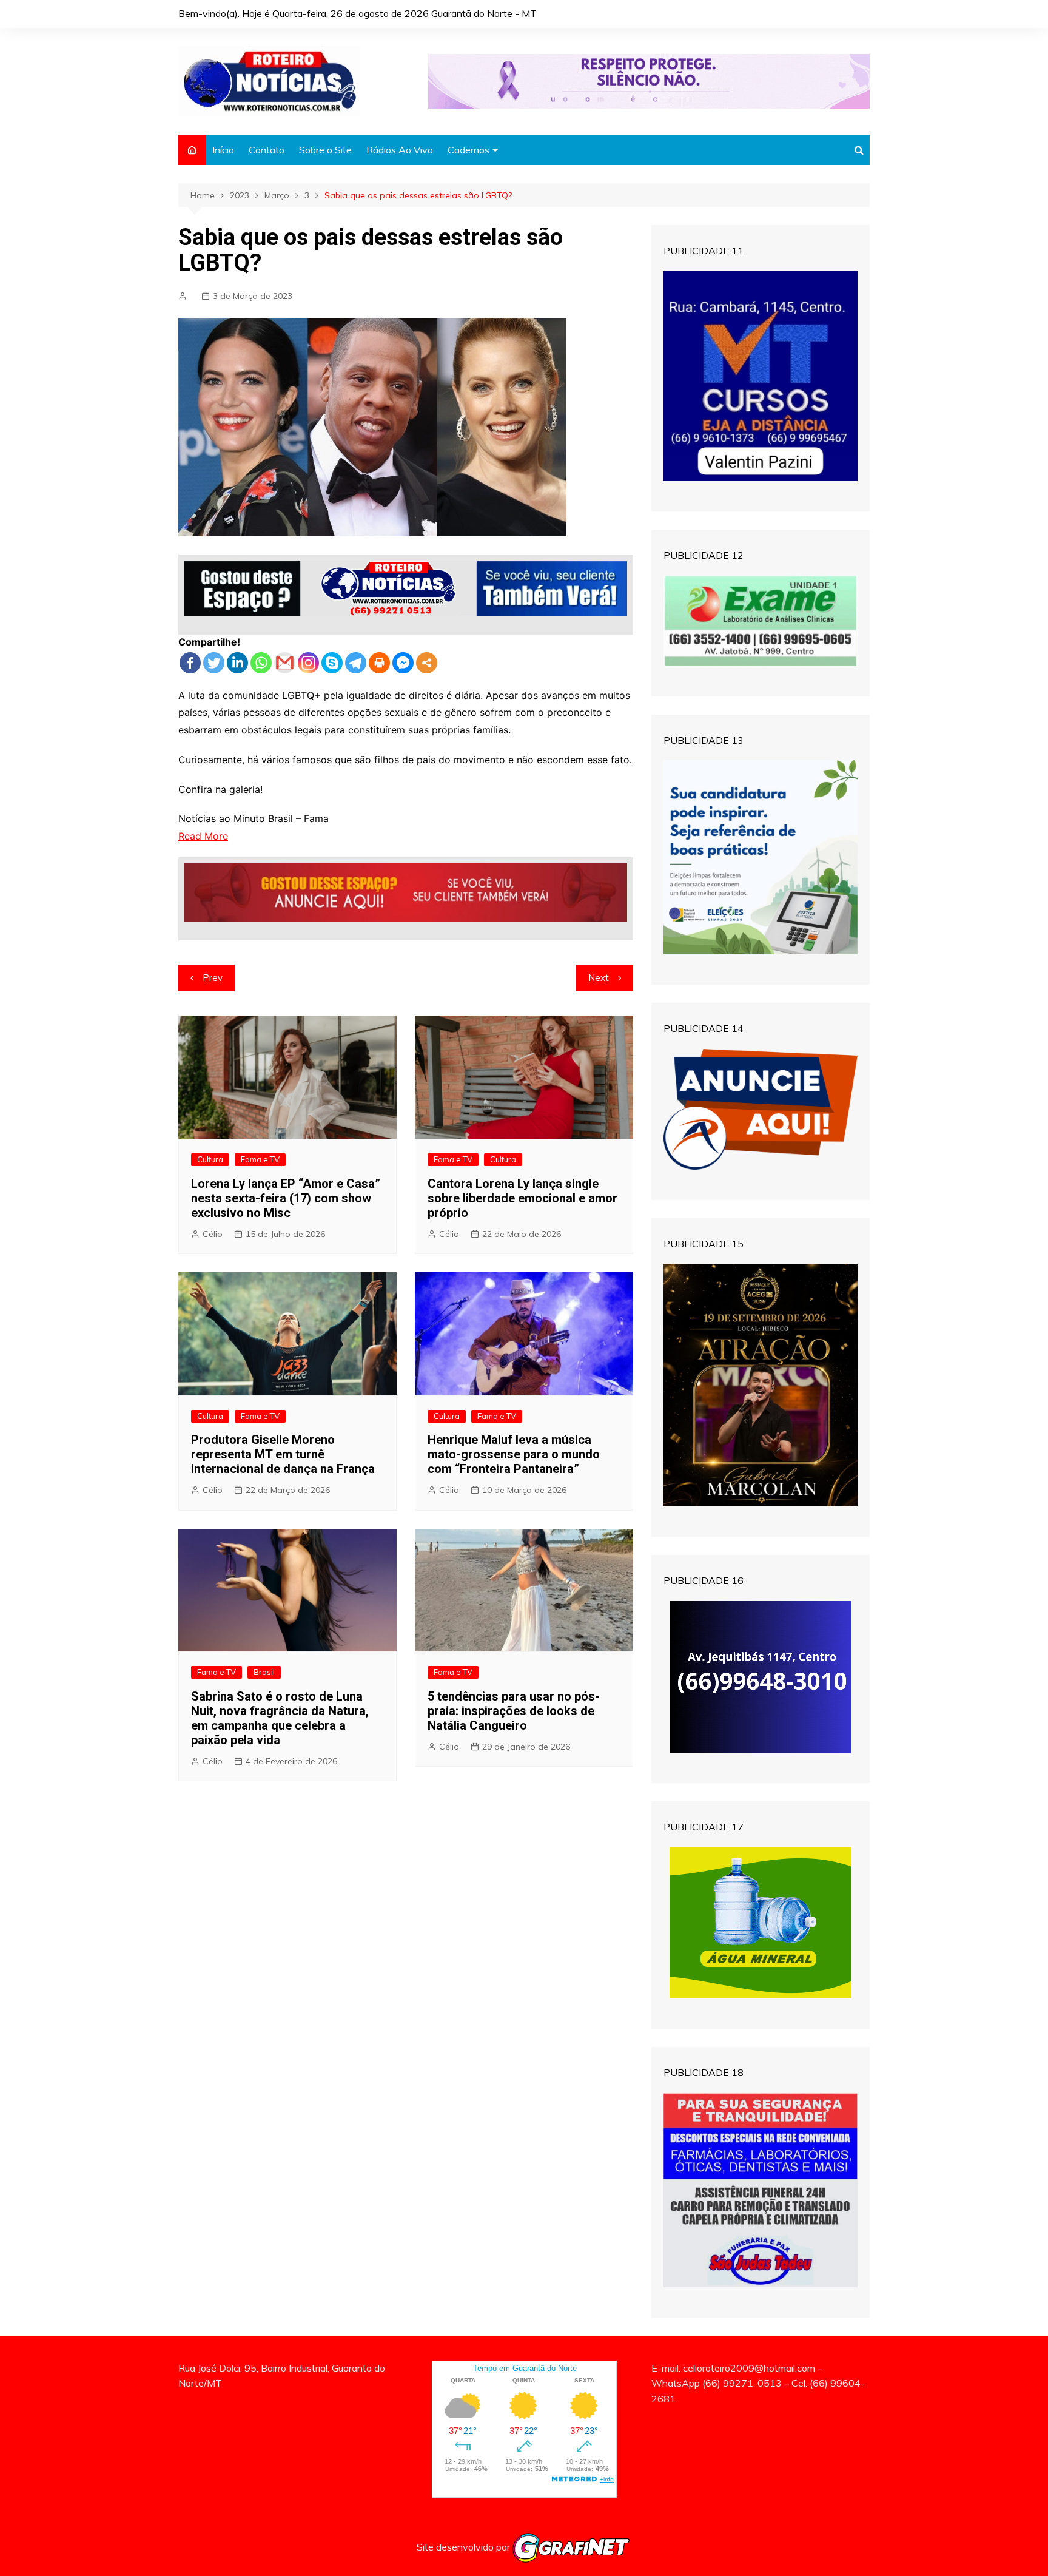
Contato (267, 150)
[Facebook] (190, 663)
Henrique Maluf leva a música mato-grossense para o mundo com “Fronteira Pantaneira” (514, 1454)
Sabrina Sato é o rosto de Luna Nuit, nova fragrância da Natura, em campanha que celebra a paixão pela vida (280, 1718)
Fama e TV (260, 1159)
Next (599, 978)
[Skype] (332, 663)
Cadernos (469, 150)
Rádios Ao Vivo (400, 150)
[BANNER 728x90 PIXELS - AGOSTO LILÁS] (649, 80)
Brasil (264, 1672)
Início (223, 150)
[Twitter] (214, 663)
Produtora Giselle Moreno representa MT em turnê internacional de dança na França (283, 1454)
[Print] (379, 663)
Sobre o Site (325, 150)
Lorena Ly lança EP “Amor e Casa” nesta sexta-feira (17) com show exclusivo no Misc (286, 1198)
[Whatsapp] (261, 663)
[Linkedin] (237, 663)
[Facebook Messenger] (403, 663)
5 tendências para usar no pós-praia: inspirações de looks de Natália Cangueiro (514, 1711)
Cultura (210, 1159)
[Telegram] (356, 663)
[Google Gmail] (285, 663)
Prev (213, 978)
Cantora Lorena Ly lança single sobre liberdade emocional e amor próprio (522, 1198)
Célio (213, 1234)
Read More (203, 836)
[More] (427, 663)
